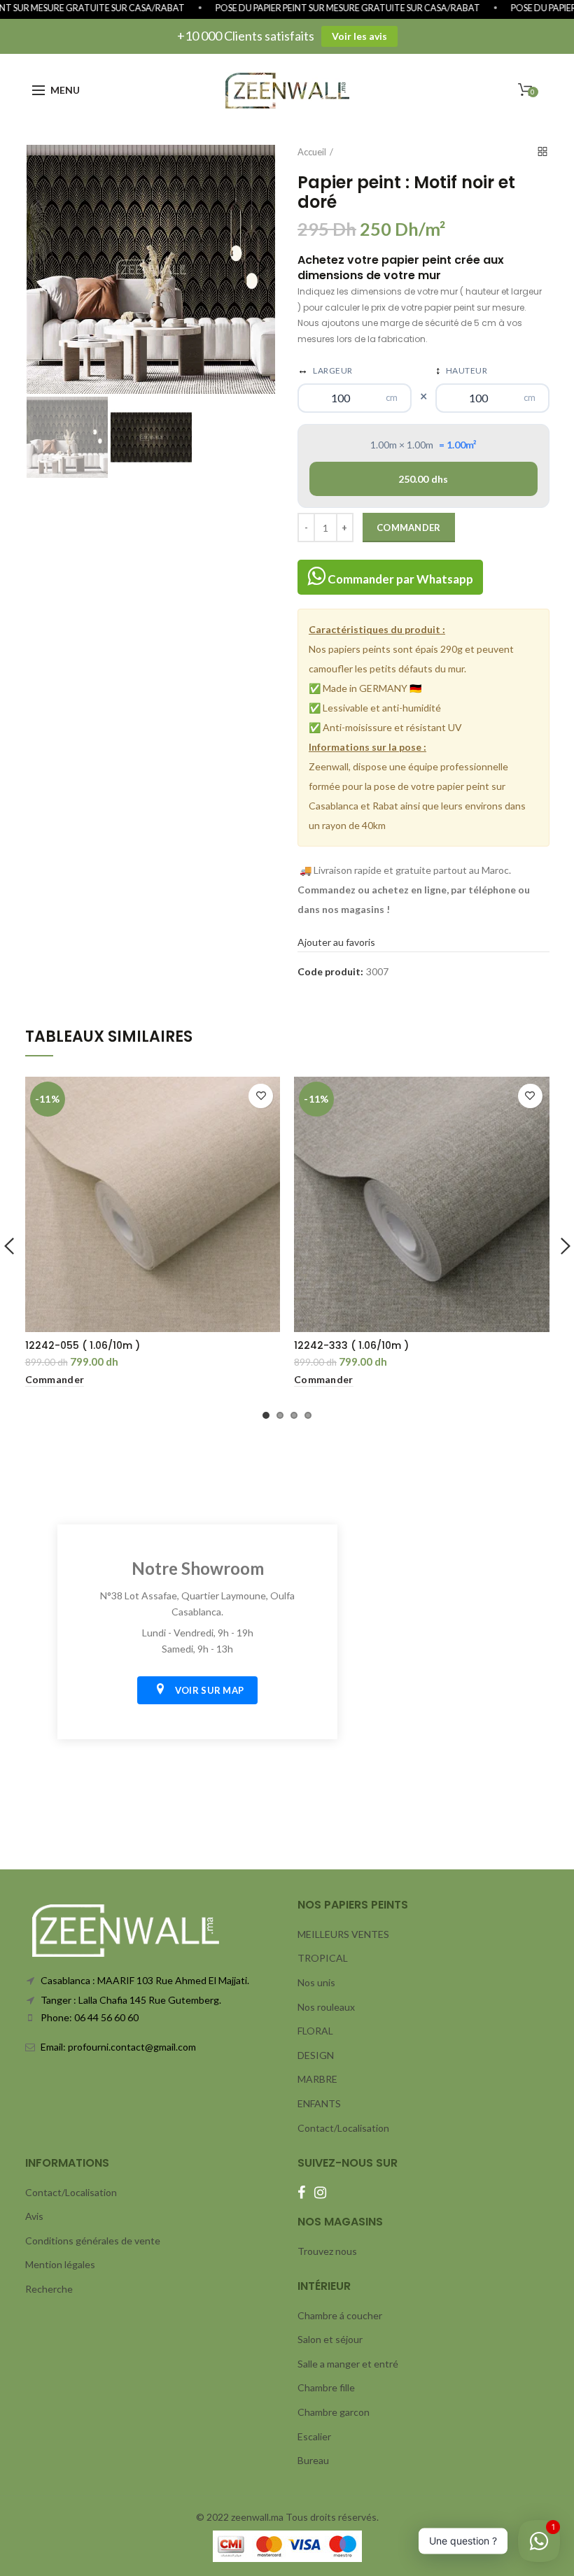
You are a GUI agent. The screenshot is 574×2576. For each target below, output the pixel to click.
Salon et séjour (330, 2339)
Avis (34, 2216)
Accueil (312, 152)
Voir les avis (359, 36)
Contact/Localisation (343, 2128)
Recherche (49, 2289)
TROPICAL (323, 1958)
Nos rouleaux (326, 2007)
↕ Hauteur (462, 369)
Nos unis (316, 1982)
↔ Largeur (325, 369)
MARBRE (317, 2079)
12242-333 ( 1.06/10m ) (351, 1345)
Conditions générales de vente (93, 2241)
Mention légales (60, 2264)
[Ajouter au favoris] (261, 1096)
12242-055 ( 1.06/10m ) (83, 1345)
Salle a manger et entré (348, 2364)
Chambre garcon (334, 2412)
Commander (409, 528)
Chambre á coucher (340, 2315)
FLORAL (315, 2031)
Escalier (314, 2436)
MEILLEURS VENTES (343, 1934)
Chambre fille (326, 2387)
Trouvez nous (327, 2251)
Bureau (313, 2460)
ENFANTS (319, 2103)
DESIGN (316, 2055)
